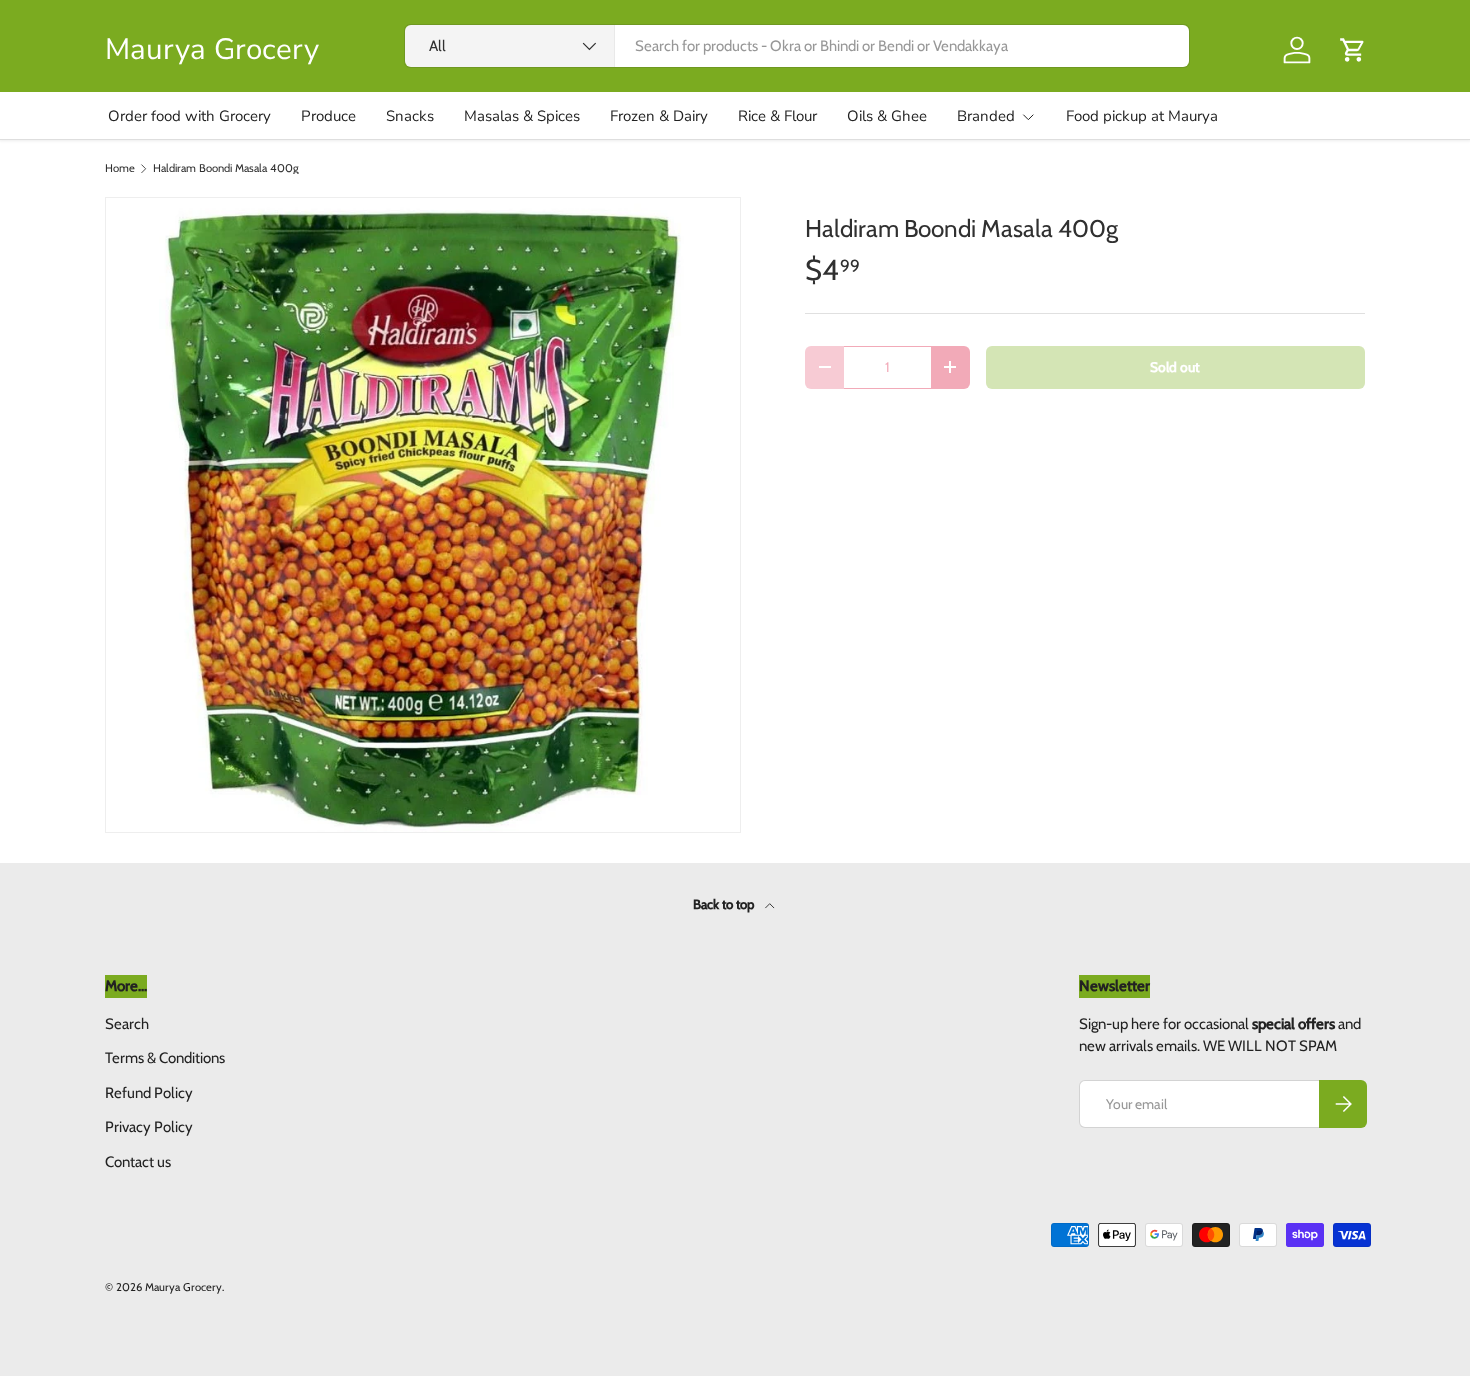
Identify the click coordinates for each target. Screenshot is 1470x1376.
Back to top (725, 904)
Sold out (1175, 367)
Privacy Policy (149, 1127)
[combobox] (797, 46)
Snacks (410, 116)
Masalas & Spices (522, 116)
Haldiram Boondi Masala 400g (226, 168)
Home (120, 168)
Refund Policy (149, 1093)
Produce (328, 116)
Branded (986, 116)
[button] (1353, 50)
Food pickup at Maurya (1142, 116)
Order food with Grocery (189, 116)
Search (127, 1024)
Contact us (138, 1162)
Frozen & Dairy (659, 116)
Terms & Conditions (165, 1058)
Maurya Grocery (183, 1287)
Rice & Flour (777, 116)
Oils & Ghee (887, 116)
